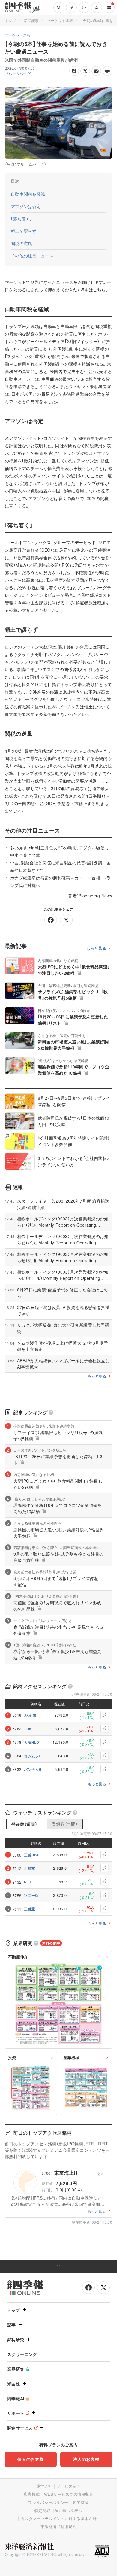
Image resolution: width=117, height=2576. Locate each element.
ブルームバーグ (18, 74)
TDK (28, 1729)
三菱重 (30, 1909)
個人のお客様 (31, 2459)
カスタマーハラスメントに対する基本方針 (59, 2518)
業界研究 (16, 2369)
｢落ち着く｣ (22, 219)
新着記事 (31, 20)
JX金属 (30, 1715)
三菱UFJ (31, 1855)
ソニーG (31, 1895)
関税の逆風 (21, 243)
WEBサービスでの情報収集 (69, 2494)
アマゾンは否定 (26, 206)
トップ (10, 20)
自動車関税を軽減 (28, 194)
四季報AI (16, 2398)
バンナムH (33, 1769)
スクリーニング (22, 2354)
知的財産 (81, 2502)
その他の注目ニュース (32, 256)
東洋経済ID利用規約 (58, 2527)
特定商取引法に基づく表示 (58, 2510)
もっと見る (96, 948)
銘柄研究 (16, 2339)
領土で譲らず (24, 231)
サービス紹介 (69, 2486)
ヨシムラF (33, 1756)
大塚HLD (32, 1742)
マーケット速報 (60, 20)
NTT (28, 1882)
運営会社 (44, 2486)
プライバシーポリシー (48, 2502)
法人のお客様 (86, 2459)
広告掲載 (32, 2494)
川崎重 (30, 1868)
